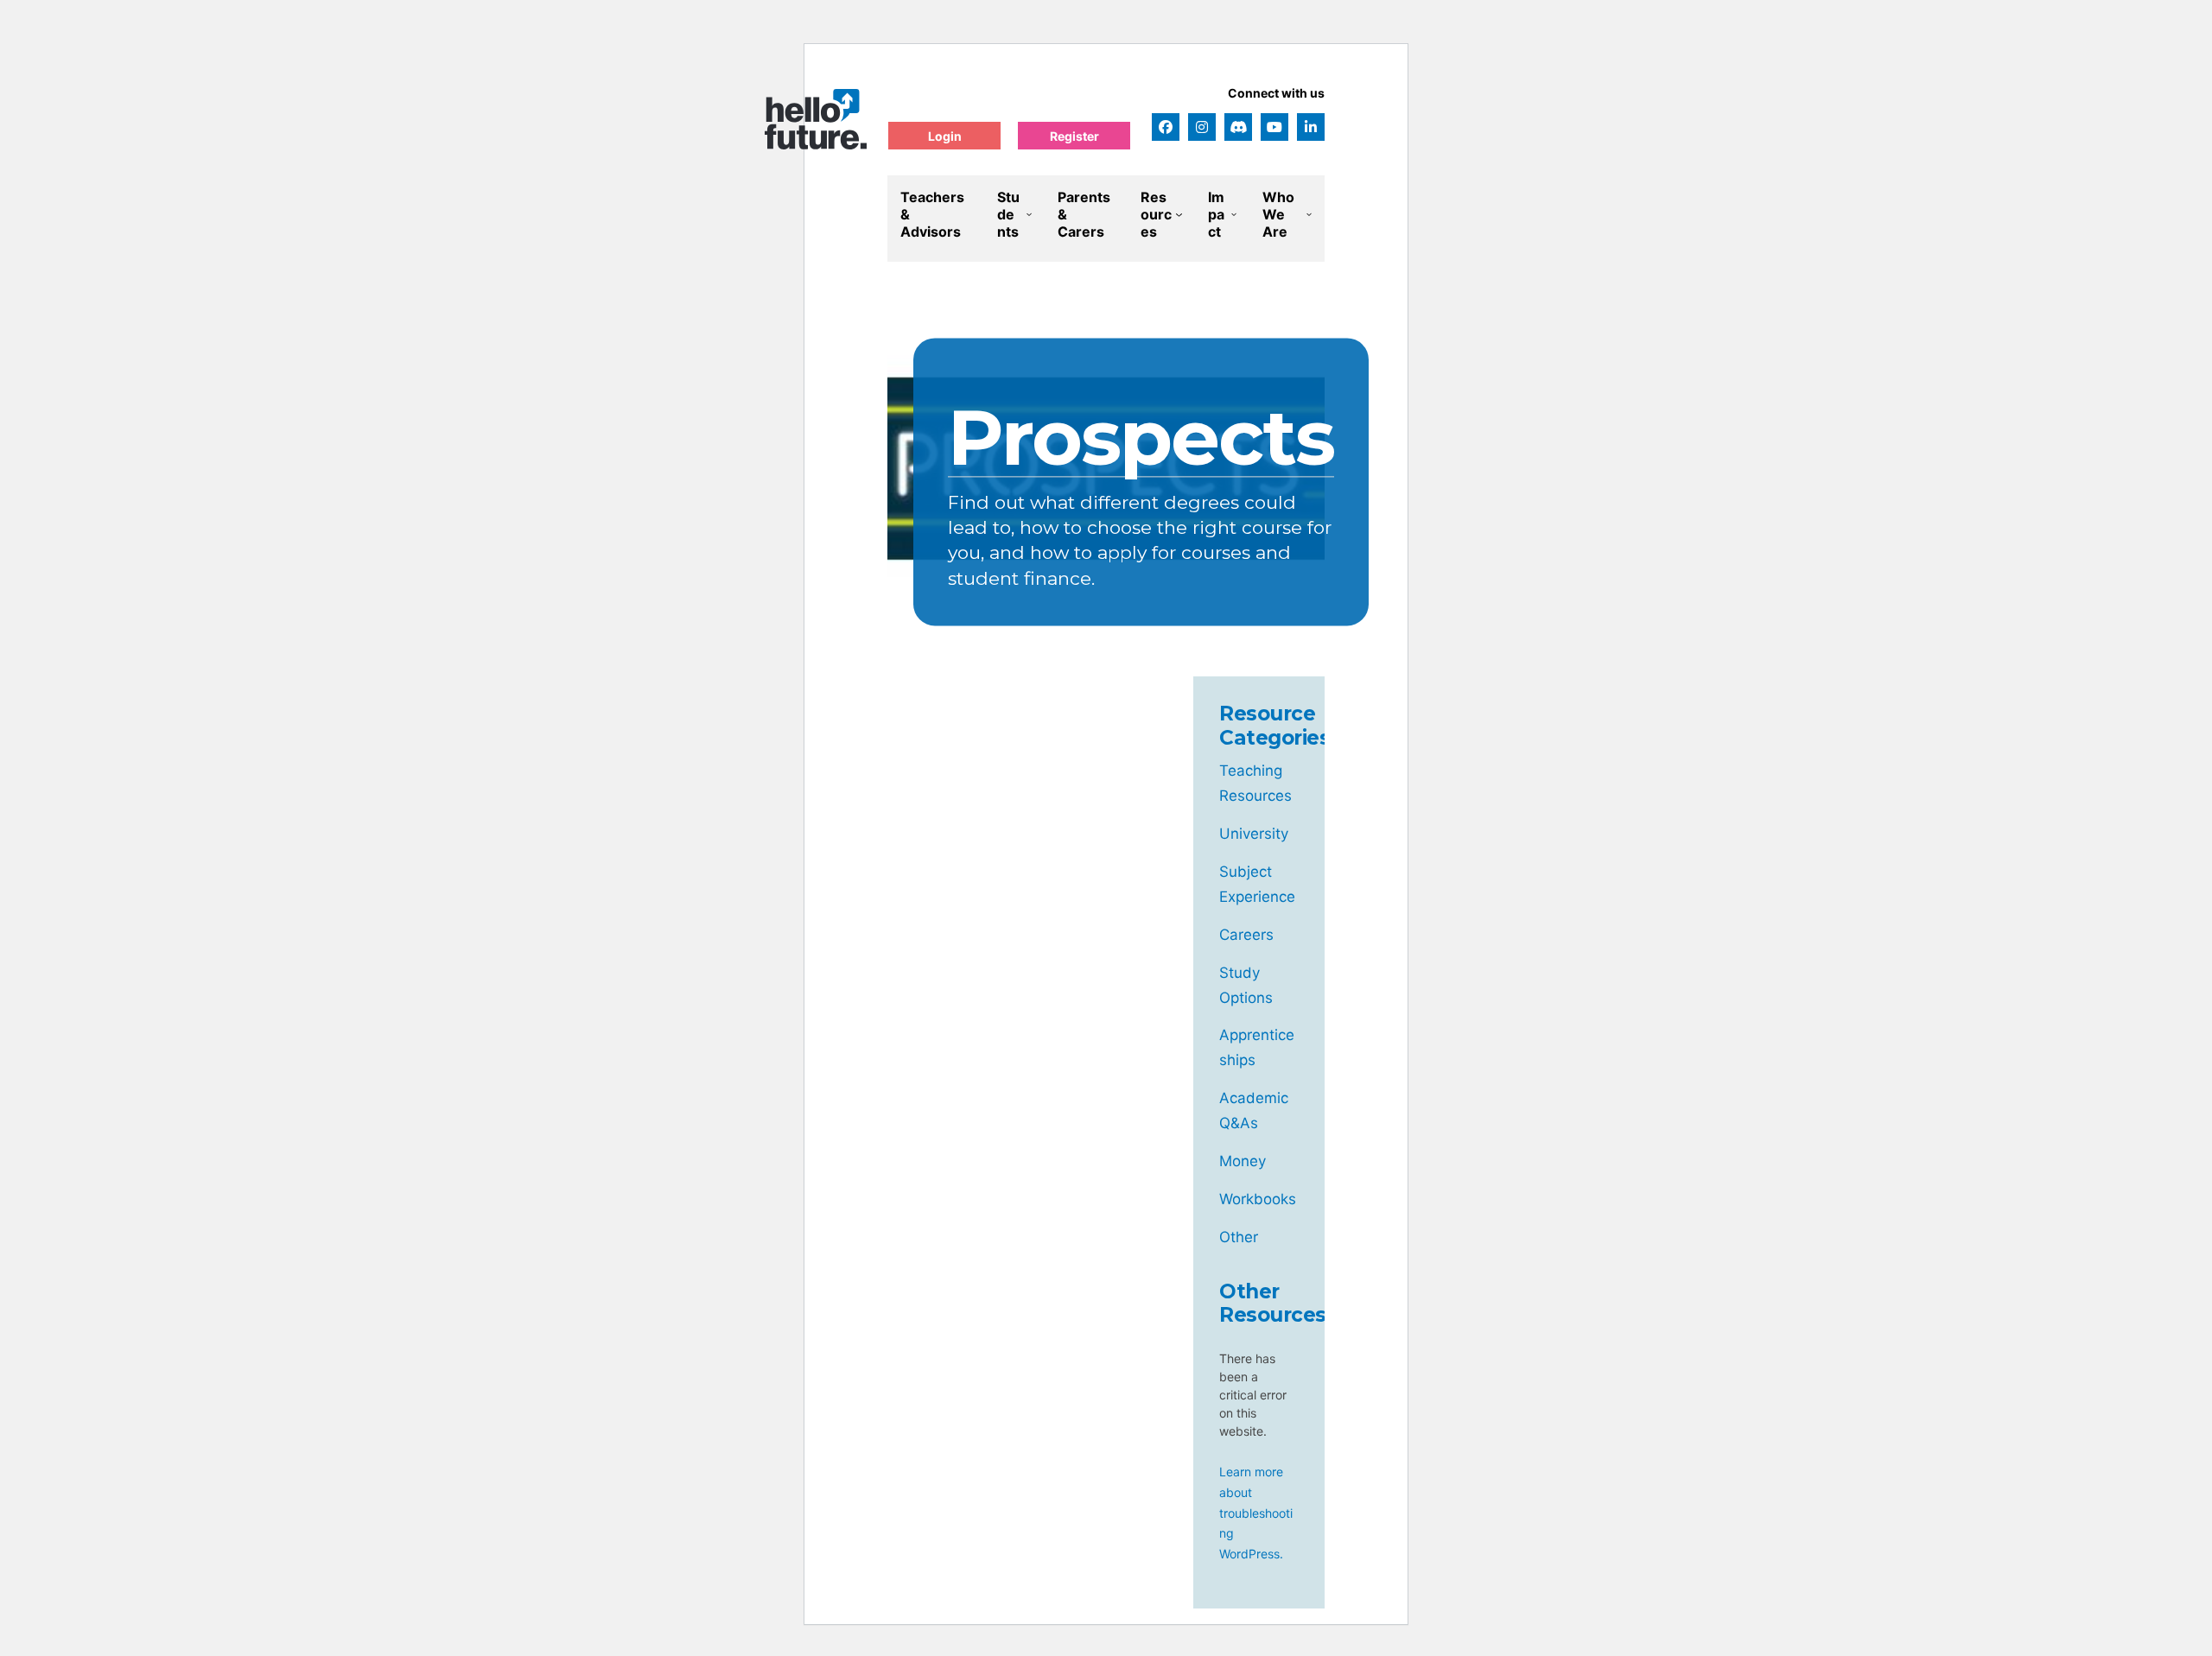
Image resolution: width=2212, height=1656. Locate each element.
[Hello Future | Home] (816, 119)
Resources (1156, 214)
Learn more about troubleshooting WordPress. (1256, 1513)
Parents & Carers (1084, 214)
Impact (1216, 214)
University (1254, 834)
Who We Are (1278, 214)
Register (1074, 136)
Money (1243, 1161)
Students (1008, 214)
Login (945, 136)
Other (1239, 1237)
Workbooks (1258, 1199)
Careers (1246, 935)
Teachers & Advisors (932, 214)
